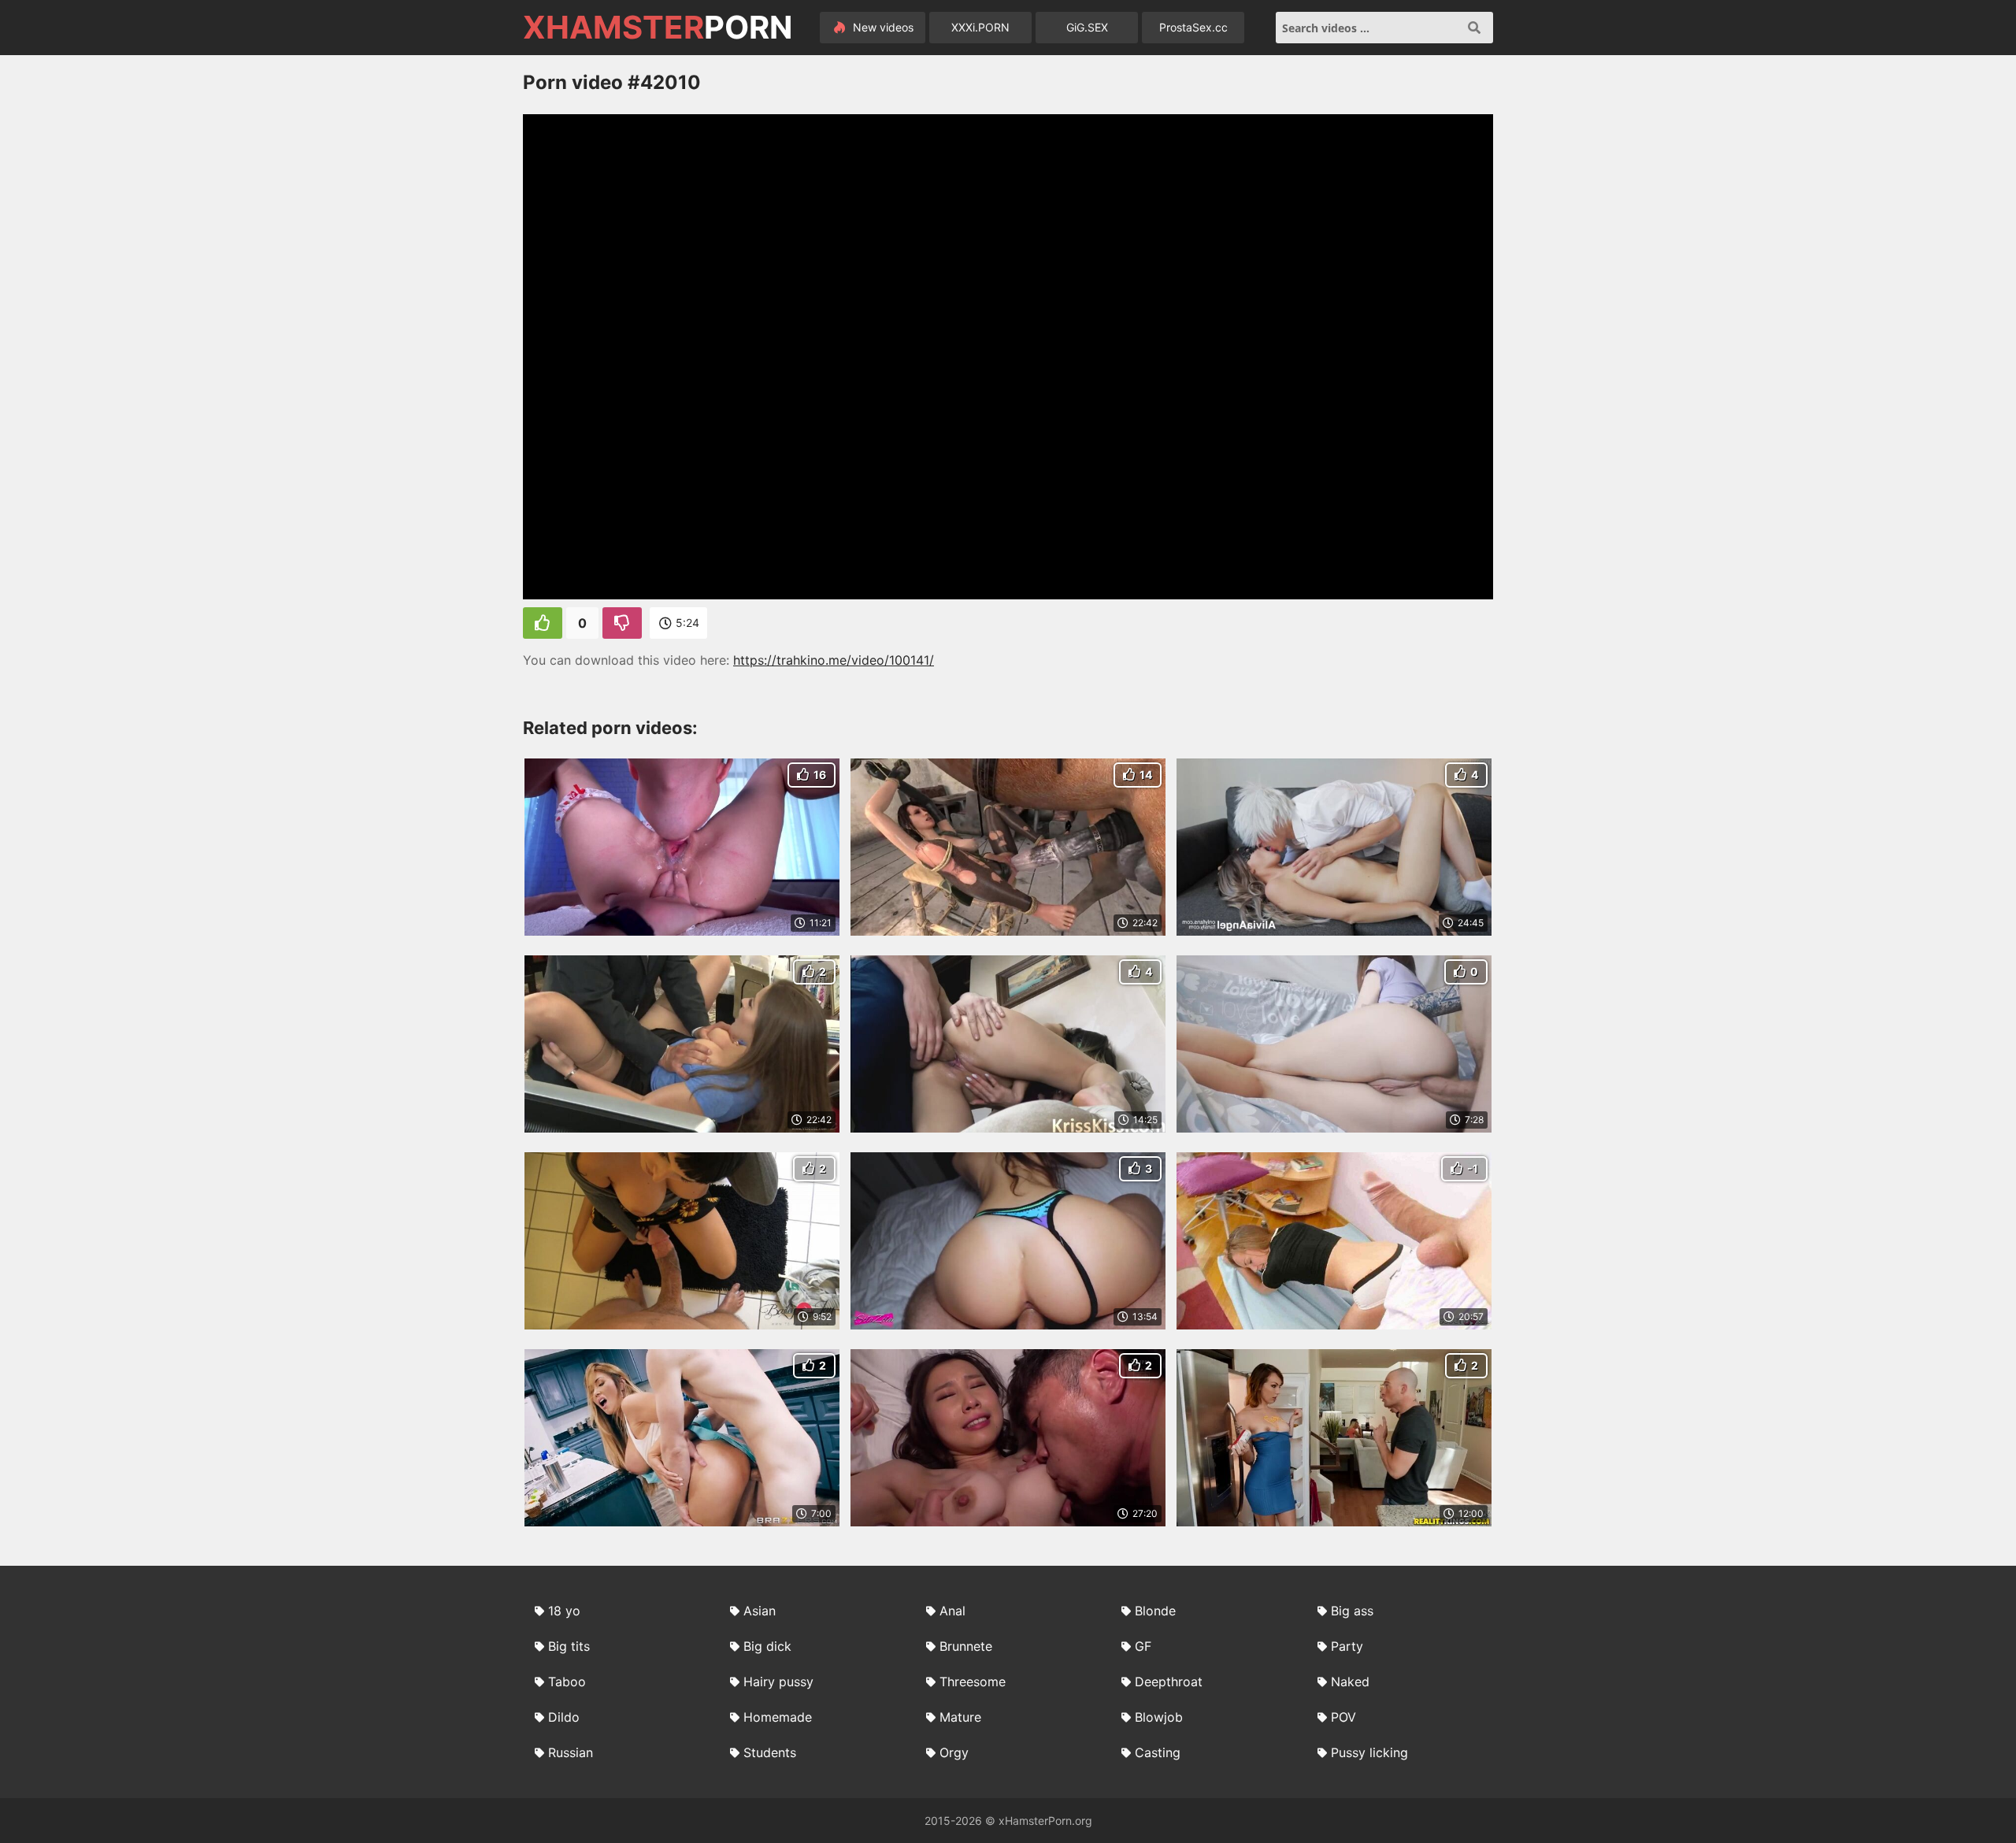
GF (1143, 1646)
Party (1347, 1646)
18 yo (564, 1611)
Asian (760, 1611)
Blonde (1155, 1611)
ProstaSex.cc (1193, 27)
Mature (960, 1717)
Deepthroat (1169, 1682)
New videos (882, 27)
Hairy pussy (778, 1682)
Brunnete (966, 1646)
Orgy (954, 1752)
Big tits (569, 1646)
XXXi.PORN (980, 27)
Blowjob (1159, 1717)
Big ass (1352, 1611)
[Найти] (1474, 28)
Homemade (778, 1717)
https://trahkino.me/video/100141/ (834, 660)
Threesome (973, 1682)
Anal (952, 1611)
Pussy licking (1369, 1752)
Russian (571, 1752)
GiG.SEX (1087, 27)
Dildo (564, 1717)
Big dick (767, 1646)
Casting (1158, 1752)
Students (770, 1752)
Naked (1350, 1682)
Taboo (567, 1682)
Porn (658, 28)
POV (1343, 1717)
